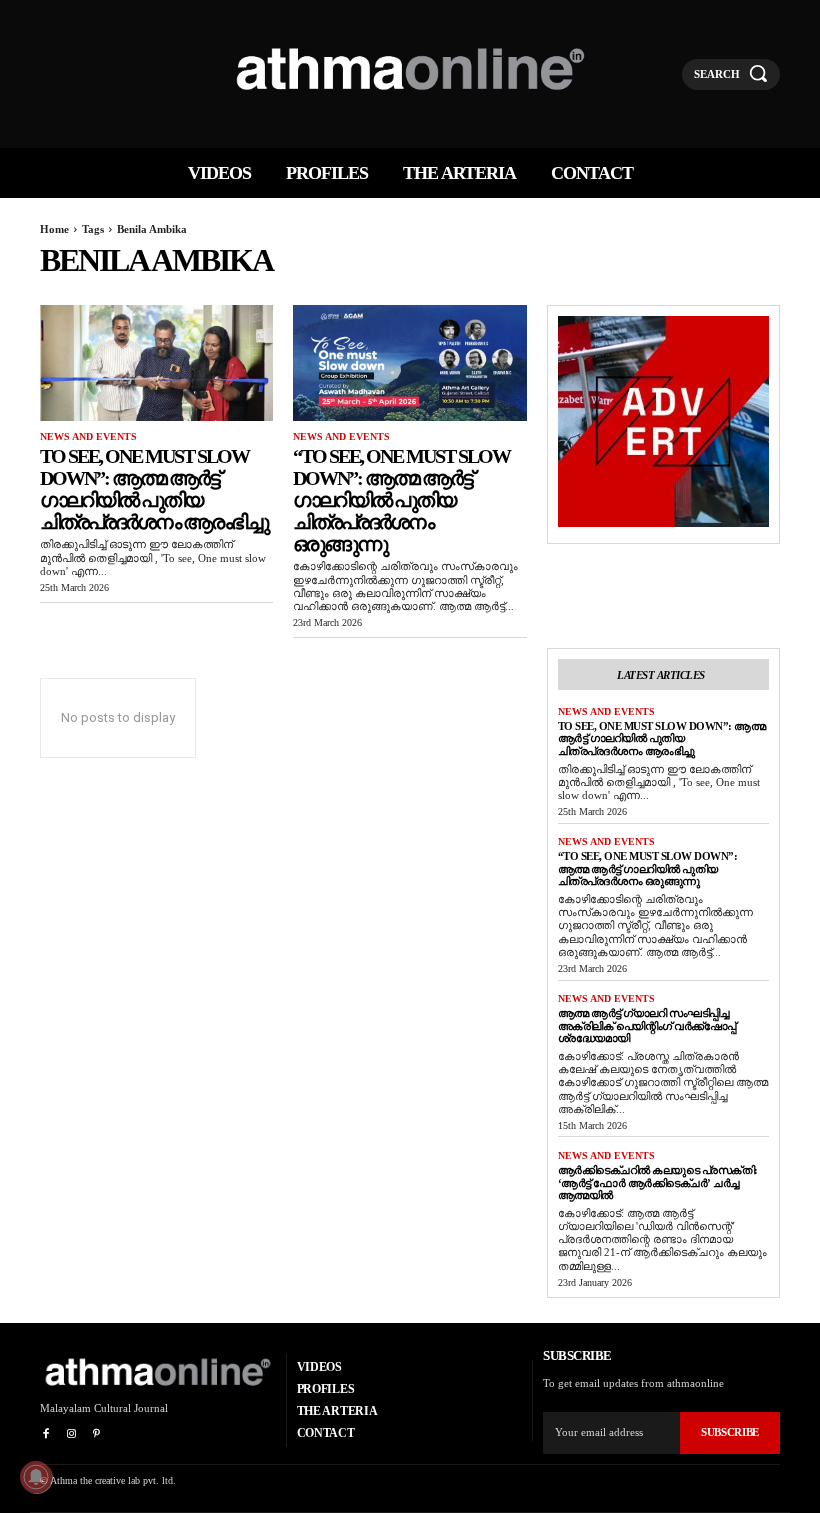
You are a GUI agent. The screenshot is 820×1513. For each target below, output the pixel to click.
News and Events (88, 436)
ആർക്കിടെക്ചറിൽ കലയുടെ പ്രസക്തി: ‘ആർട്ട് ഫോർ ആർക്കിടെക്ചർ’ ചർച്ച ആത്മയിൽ (658, 1182)
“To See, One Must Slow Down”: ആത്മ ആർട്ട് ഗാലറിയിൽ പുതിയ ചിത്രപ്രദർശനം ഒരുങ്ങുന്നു (401, 500)
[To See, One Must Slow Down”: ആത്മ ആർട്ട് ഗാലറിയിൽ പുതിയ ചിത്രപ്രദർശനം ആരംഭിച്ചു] (156, 363)
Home (54, 229)
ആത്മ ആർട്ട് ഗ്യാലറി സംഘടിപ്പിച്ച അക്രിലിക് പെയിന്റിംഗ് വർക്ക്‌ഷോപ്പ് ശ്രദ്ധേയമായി (647, 1025)
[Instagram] (70, 1434)
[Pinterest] (96, 1434)
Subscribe (730, 1432)
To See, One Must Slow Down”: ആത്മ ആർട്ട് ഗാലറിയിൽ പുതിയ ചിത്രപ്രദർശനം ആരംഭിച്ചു (154, 489)
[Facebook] (45, 1434)
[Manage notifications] (36, 1477)
